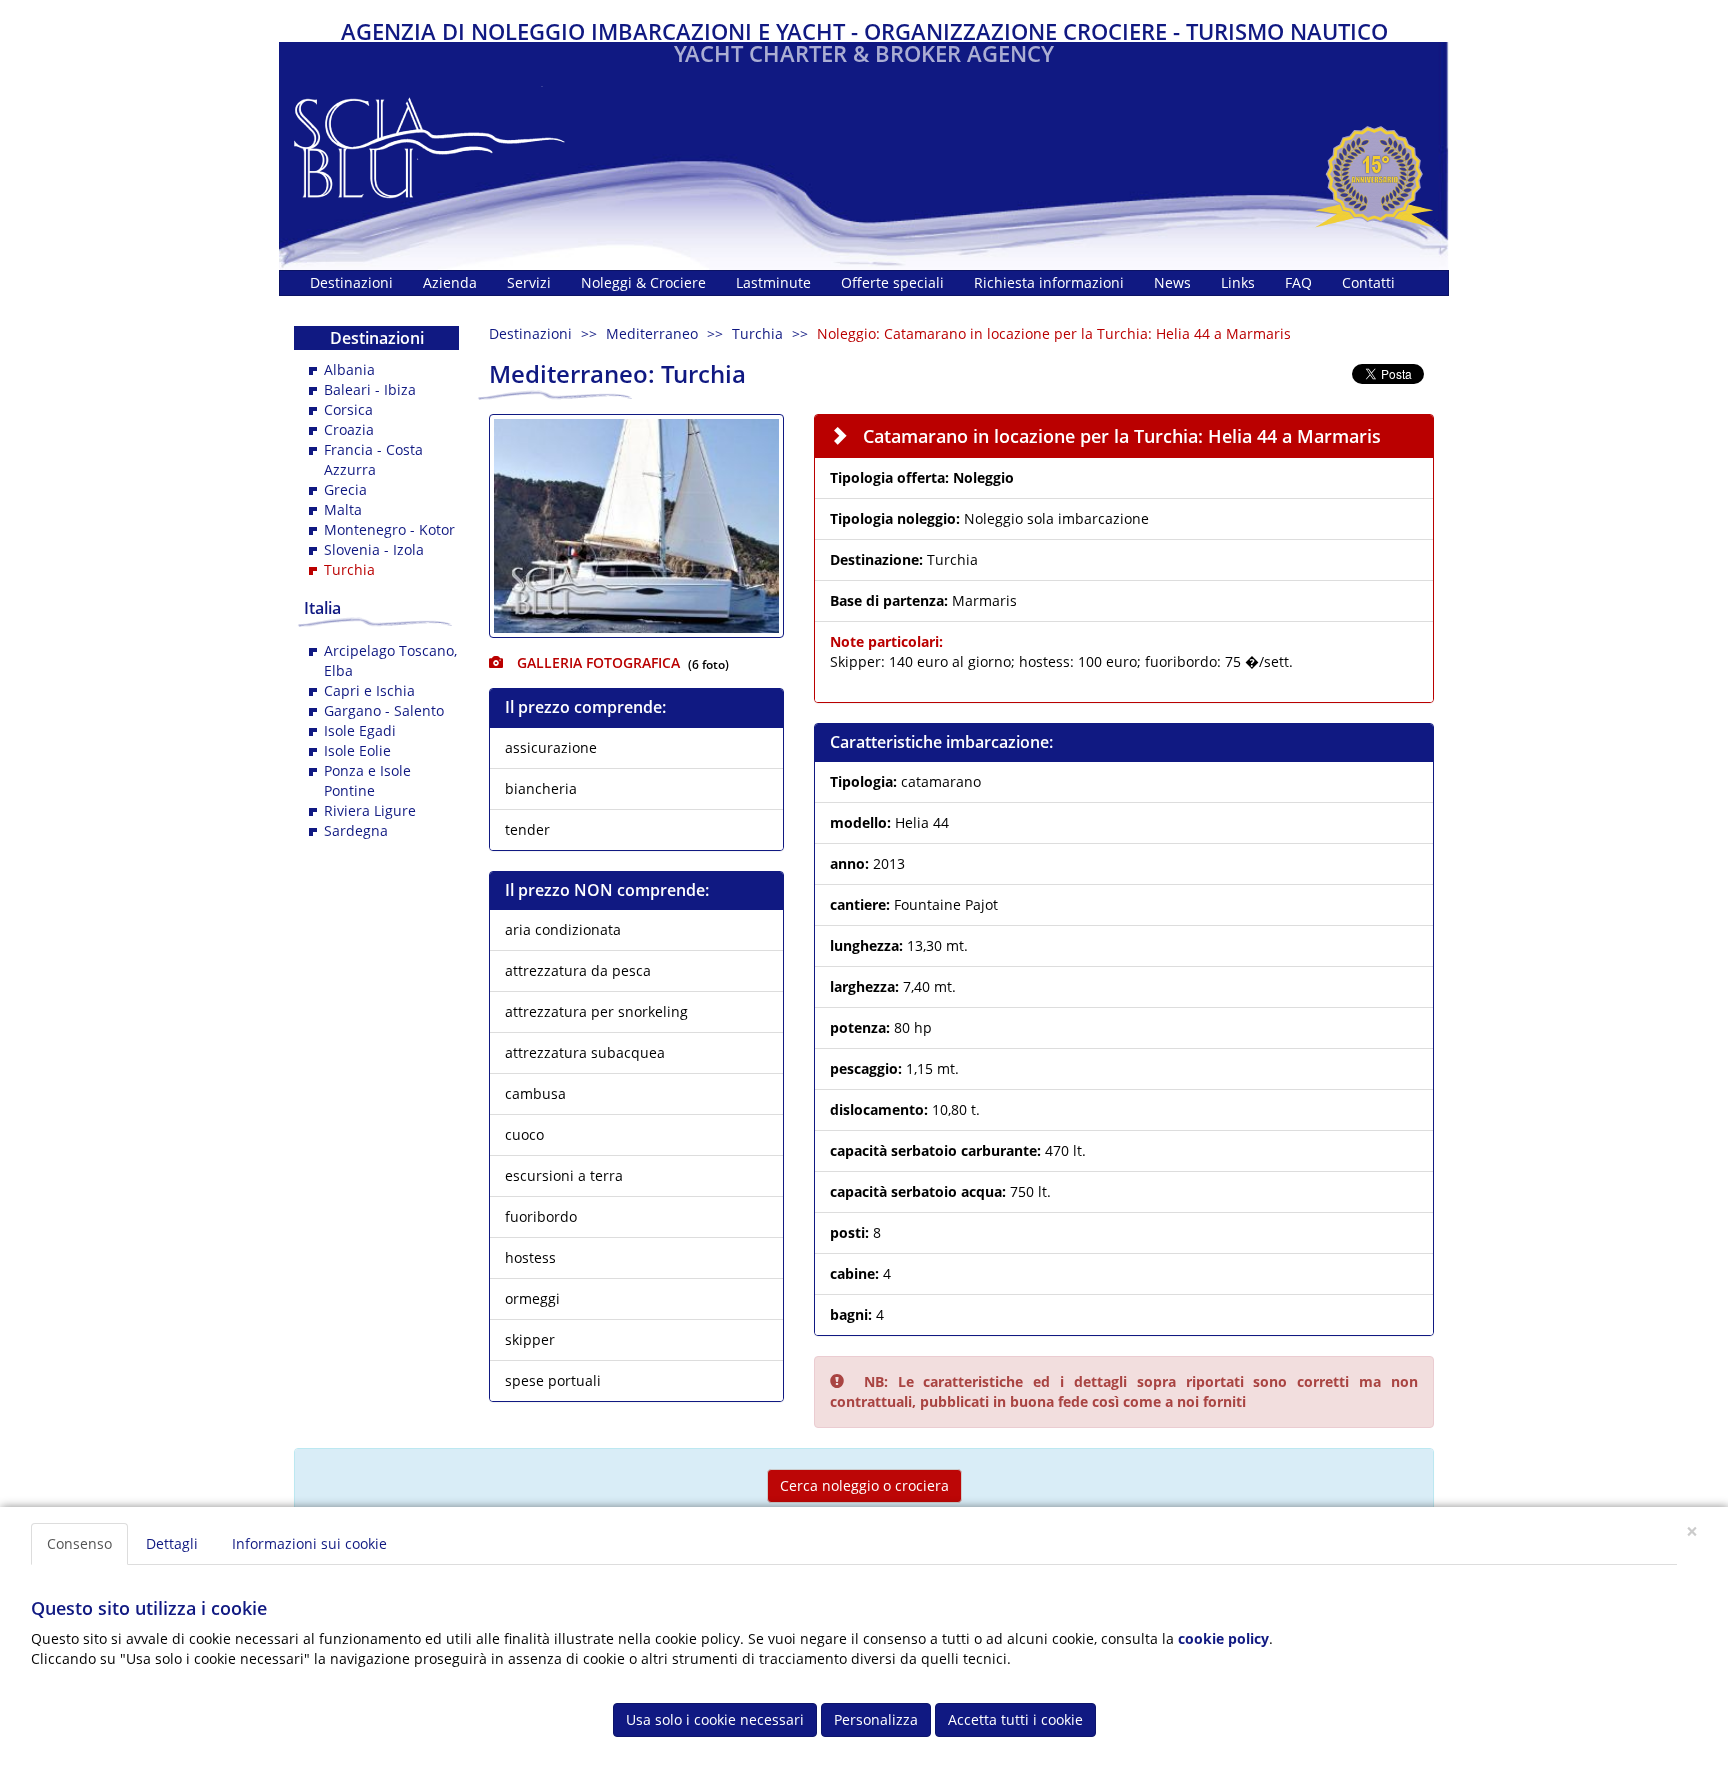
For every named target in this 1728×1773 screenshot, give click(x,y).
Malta (343, 509)
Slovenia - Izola (374, 549)
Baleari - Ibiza (370, 389)
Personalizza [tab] (876, 1719)
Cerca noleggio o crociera (864, 1485)
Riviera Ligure (370, 810)
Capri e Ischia (369, 690)
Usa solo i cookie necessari (715, 1719)
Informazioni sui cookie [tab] (309, 1543)
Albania (349, 369)
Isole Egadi (360, 730)
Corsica (348, 409)
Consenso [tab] (79, 1543)
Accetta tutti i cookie (1015, 1719)
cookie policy (1223, 1638)
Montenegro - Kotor (389, 529)
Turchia (757, 333)
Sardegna (356, 830)
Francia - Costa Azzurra (373, 459)
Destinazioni (530, 333)
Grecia (345, 489)
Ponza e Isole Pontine (367, 780)
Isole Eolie (357, 750)
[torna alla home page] (429, 142)
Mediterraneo (652, 333)
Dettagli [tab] (172, 1543)
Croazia (349, 429)
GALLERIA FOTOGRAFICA (596, 662)
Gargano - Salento (384, 710)
